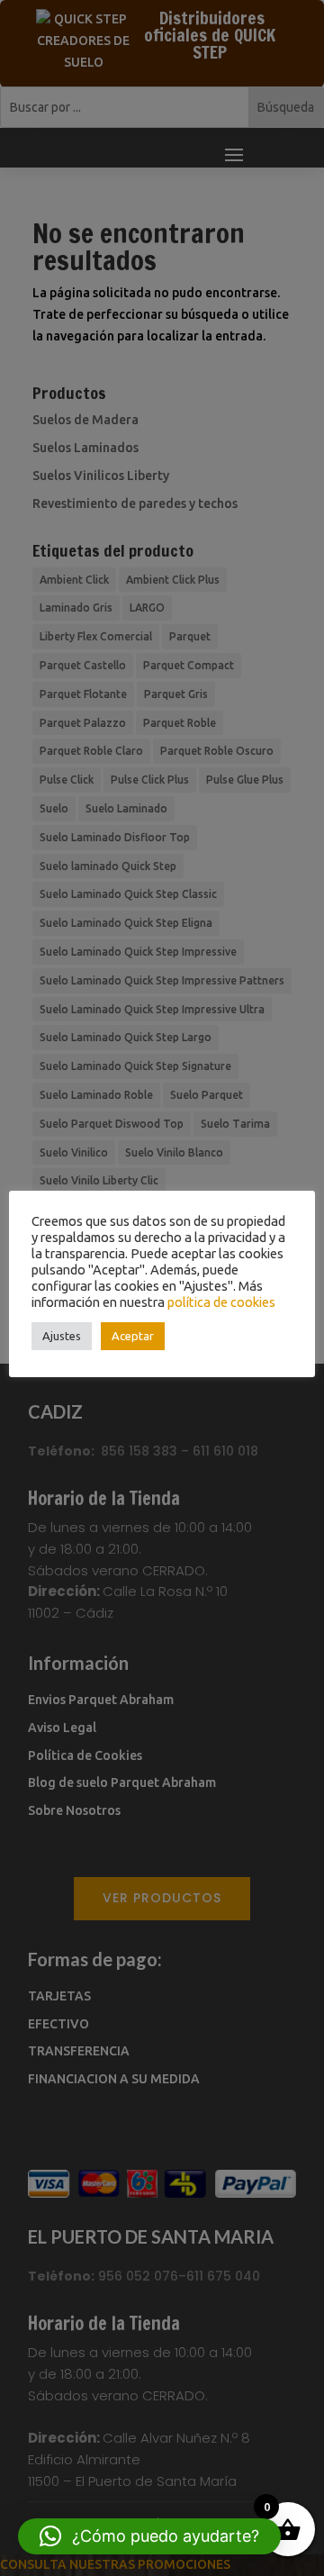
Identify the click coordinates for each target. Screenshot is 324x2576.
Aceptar (133, 1336)
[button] (149, 2536)
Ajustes (62, 1336)
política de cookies (221, 1302)
